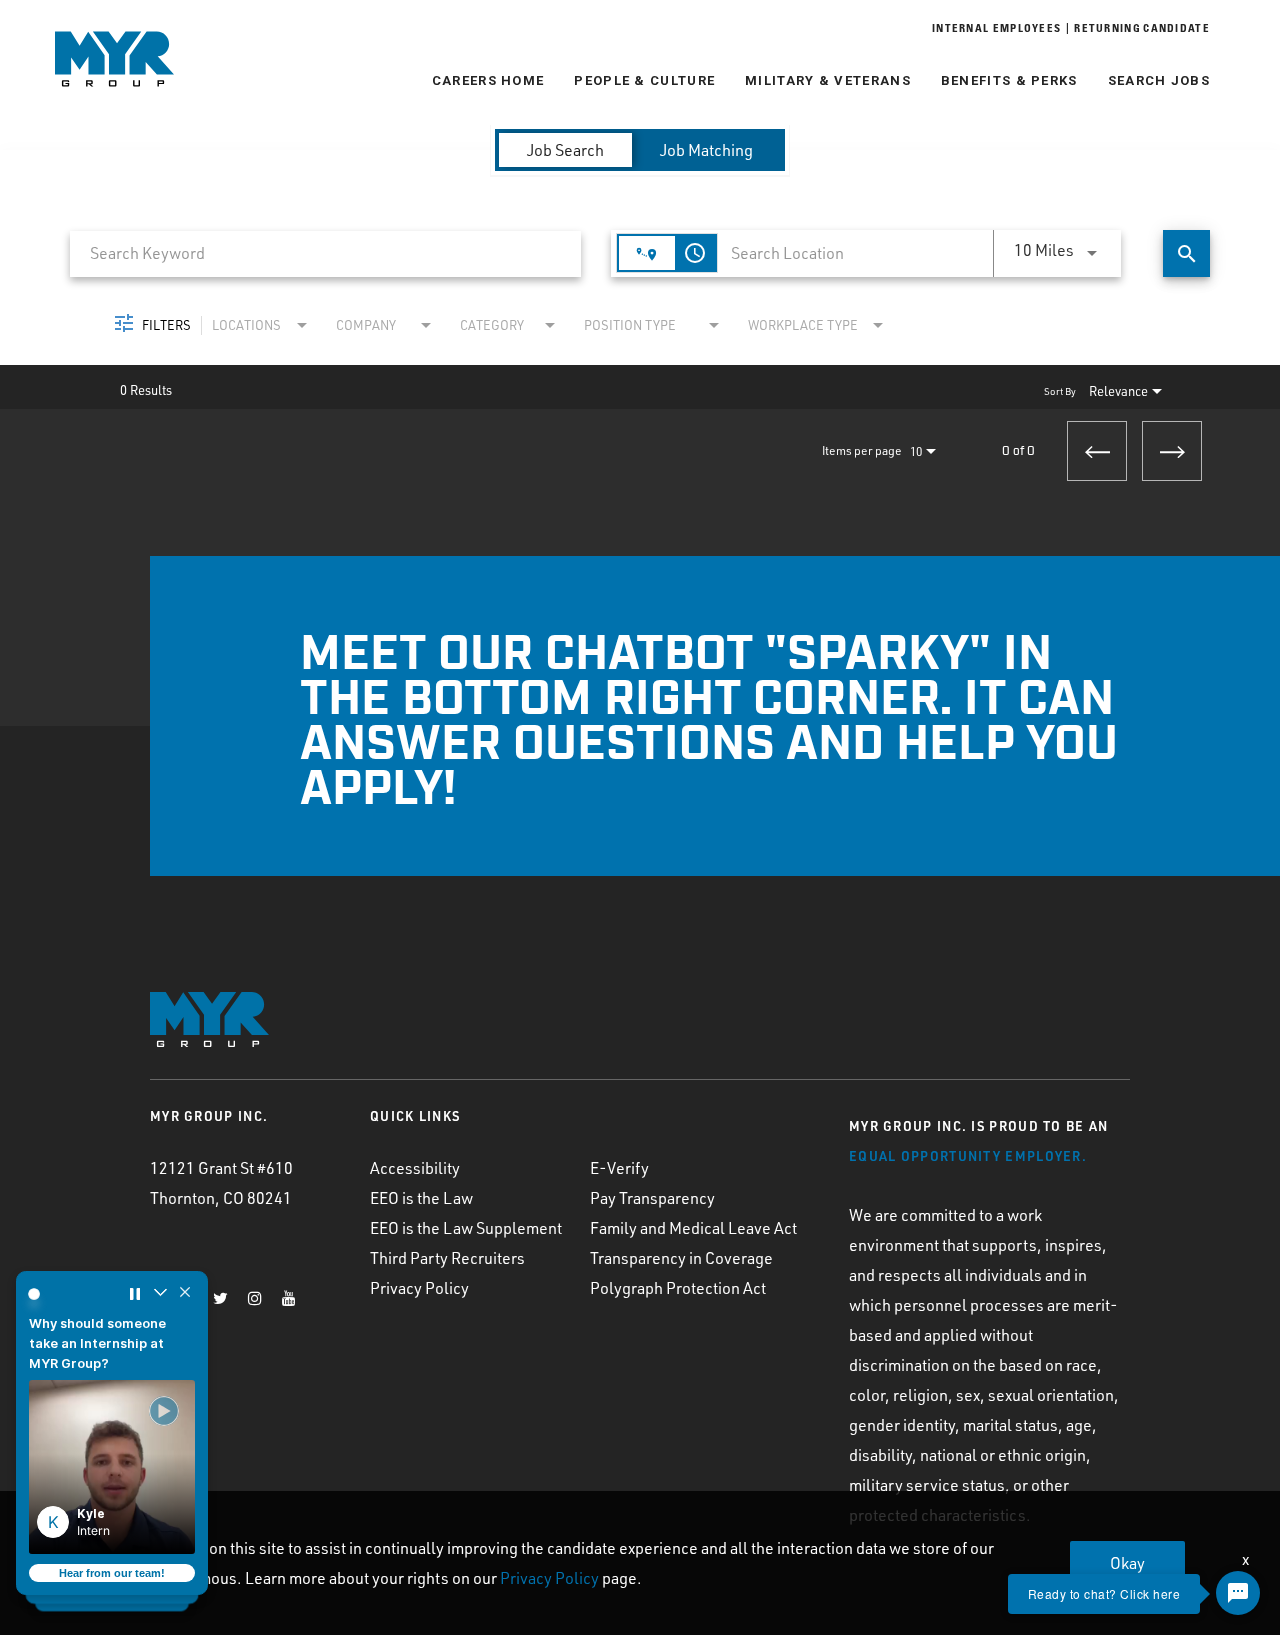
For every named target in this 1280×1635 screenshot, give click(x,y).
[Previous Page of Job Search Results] (1097, 451)
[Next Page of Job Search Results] (1172, 451)
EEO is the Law (421, 1198)
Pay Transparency (652, 1198)
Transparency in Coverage (681, 1258)
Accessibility (415, 1168)
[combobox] (325, 253)
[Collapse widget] (160, 1294)
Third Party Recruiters (447, 1258)
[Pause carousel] (135, 1294)
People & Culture (644, 80)
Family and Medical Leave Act (693, 1228)
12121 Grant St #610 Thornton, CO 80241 (221, 1183)
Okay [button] (1127, 1563)
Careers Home (488, 80)
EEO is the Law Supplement (466, 1228)
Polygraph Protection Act (678, 1288)
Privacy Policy (419, 1288)
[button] (112, 1467)
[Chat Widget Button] (1238, 1593)
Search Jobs (1159, 80)
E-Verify (619, 1168)
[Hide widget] (185, 1294)
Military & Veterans (828, 80)
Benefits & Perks (1009, 80)
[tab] (565, 150)
